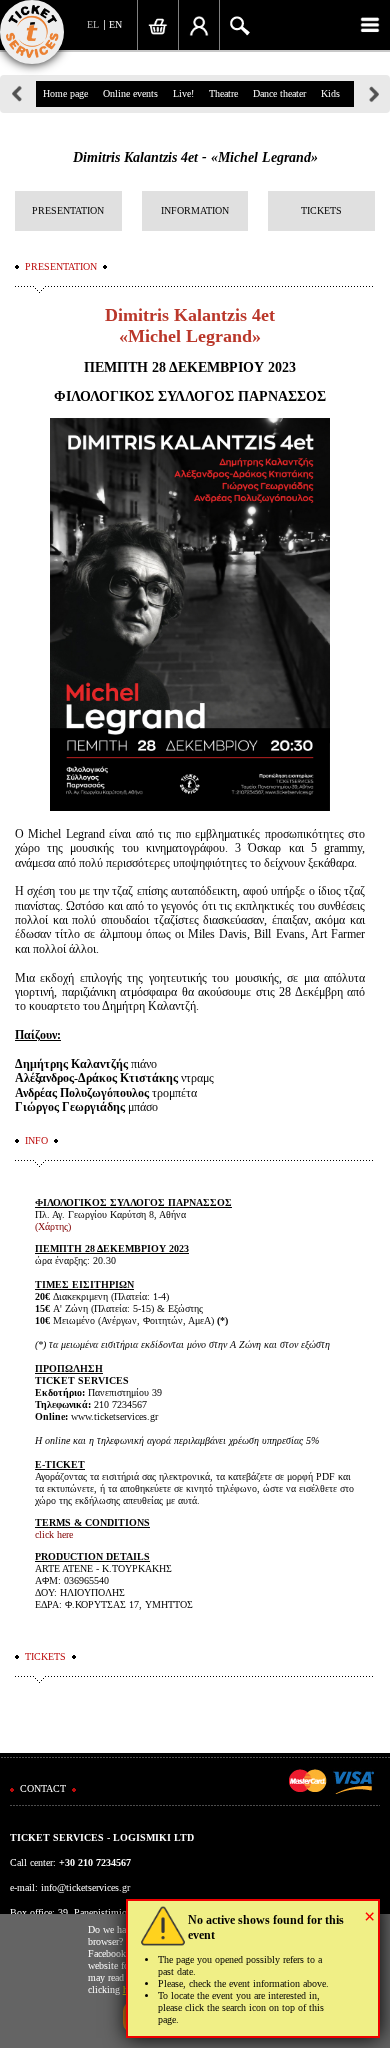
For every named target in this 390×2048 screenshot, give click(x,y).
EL (93, 24)
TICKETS (321, 210)
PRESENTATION (68, 210)
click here (54, 1534)
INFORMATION (195, 210)
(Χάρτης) (53, 1226)
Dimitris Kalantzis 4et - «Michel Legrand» (195, 157)
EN (115, 24)
